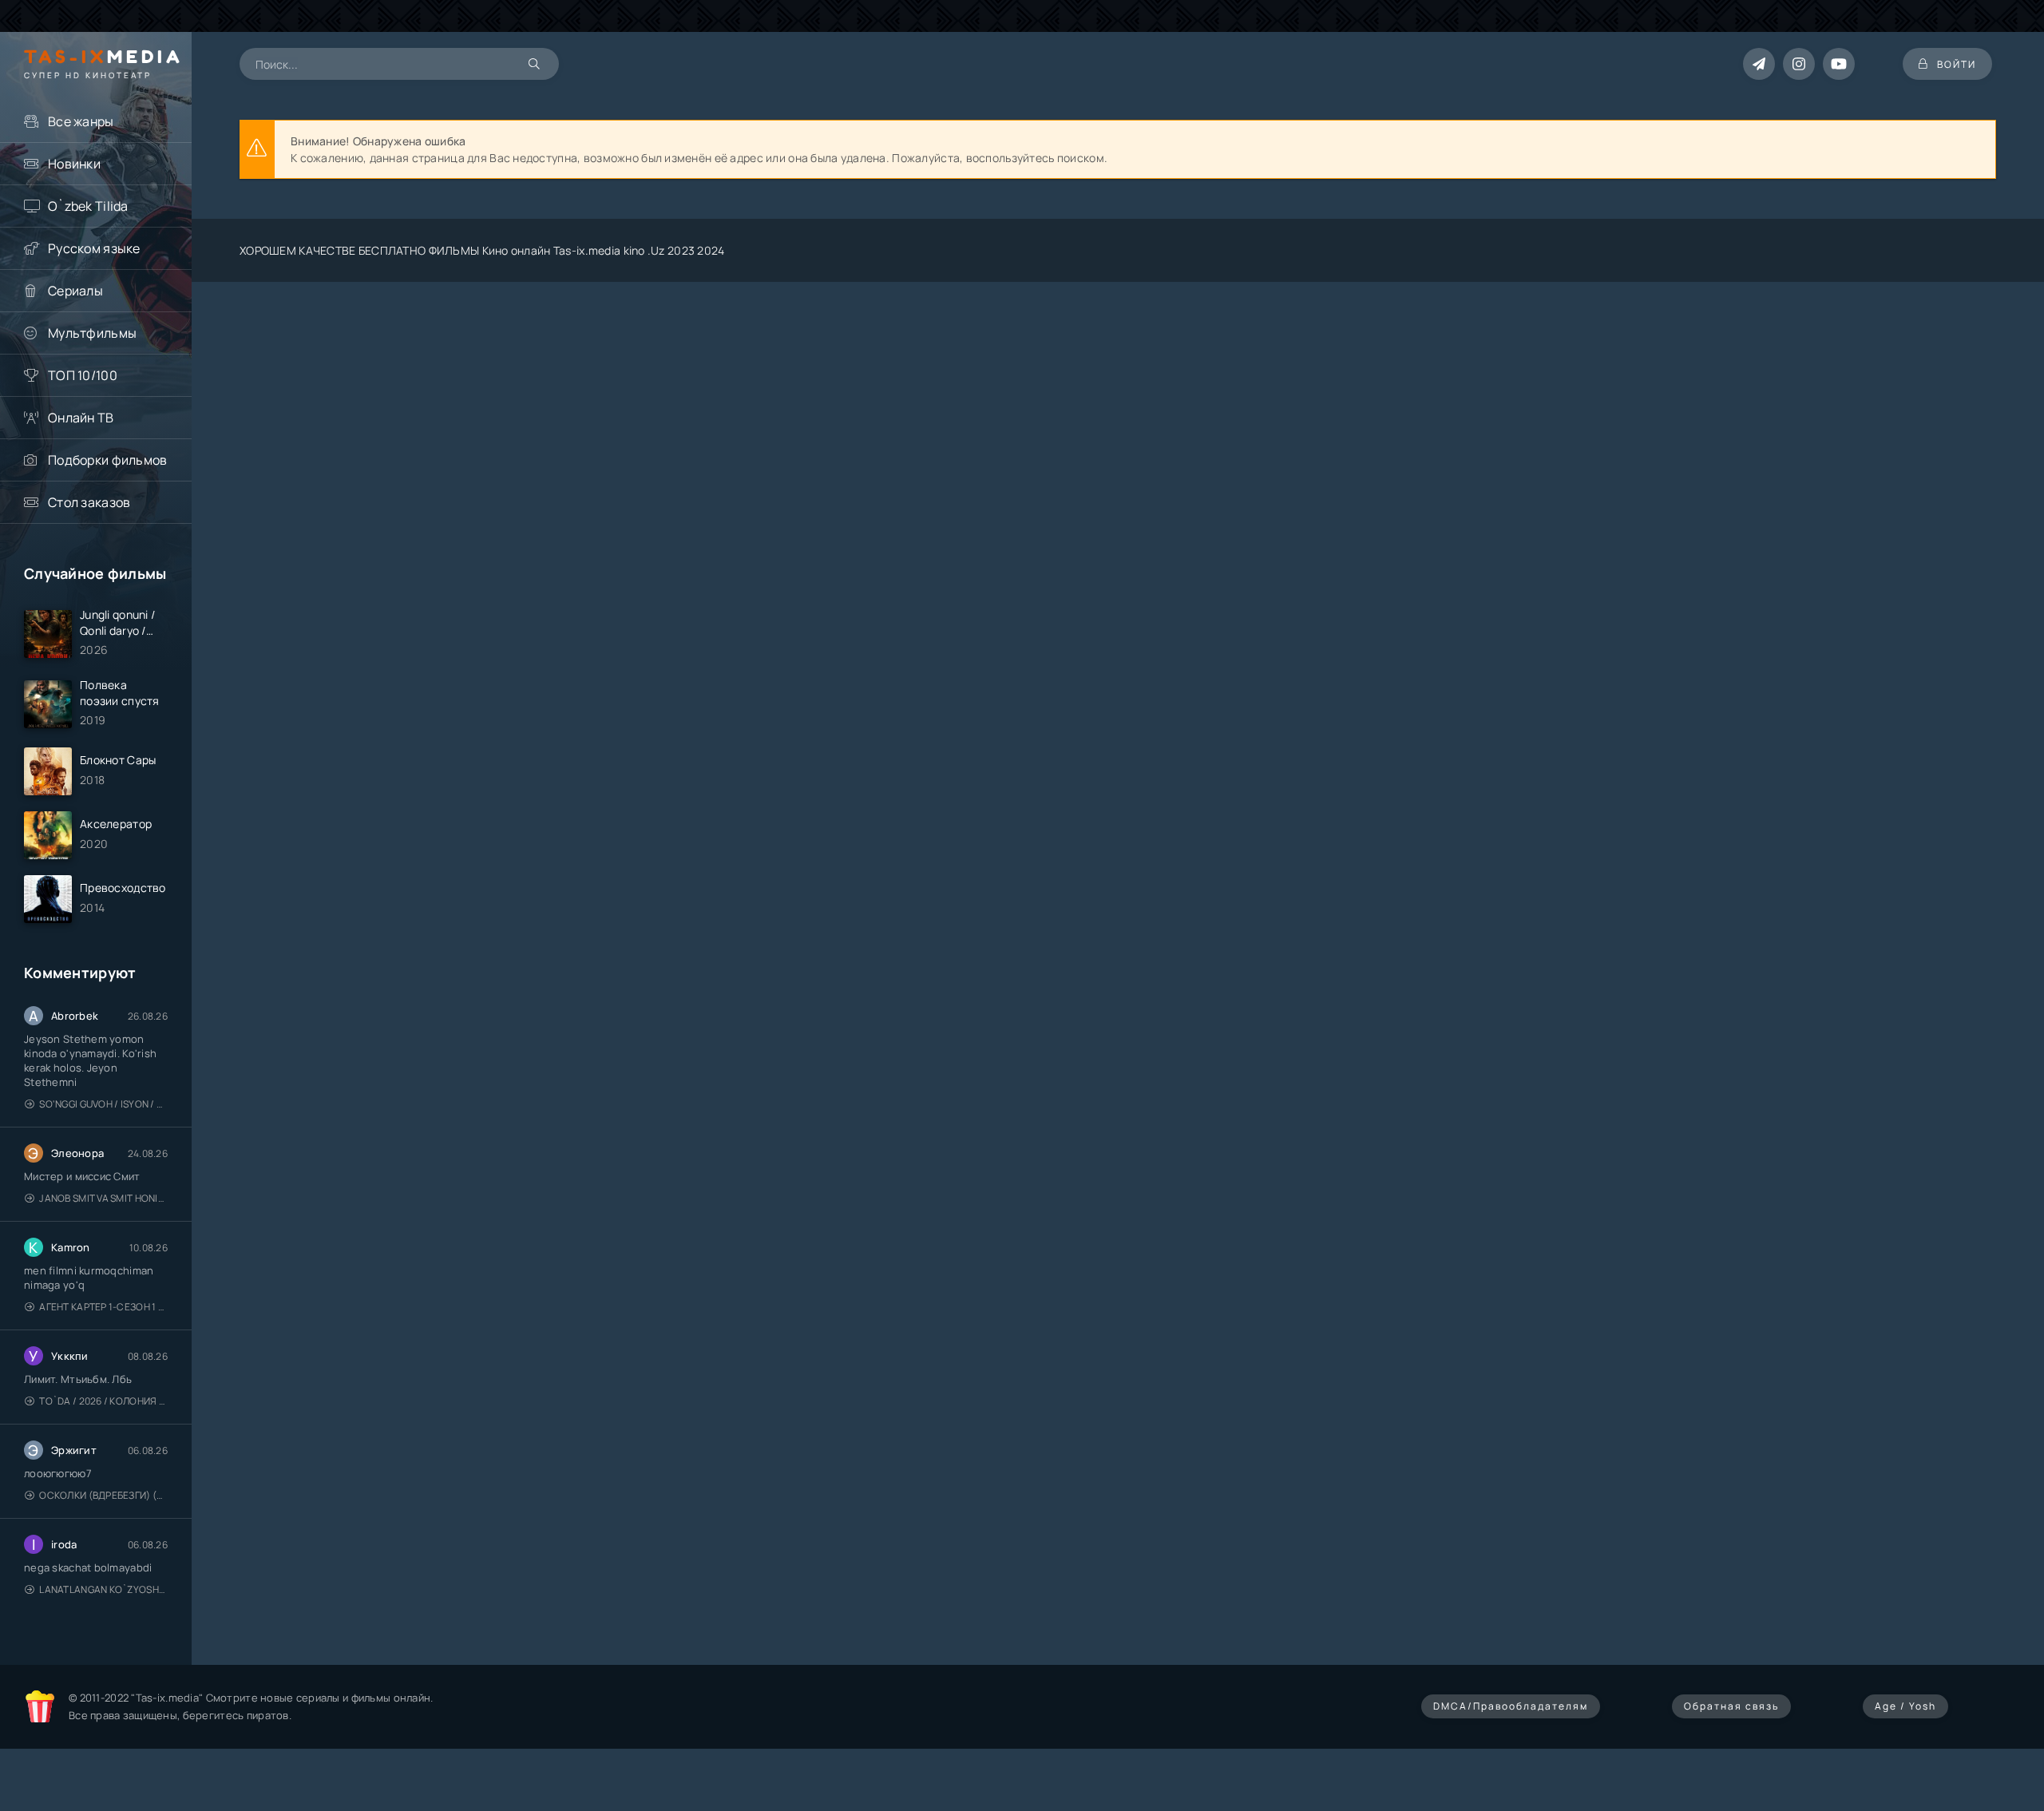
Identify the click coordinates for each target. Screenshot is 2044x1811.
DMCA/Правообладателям (1511, 1706)
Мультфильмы (92, 333)
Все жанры (81, 121)
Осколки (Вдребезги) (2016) (103, 1495)
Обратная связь (1731, 1706)
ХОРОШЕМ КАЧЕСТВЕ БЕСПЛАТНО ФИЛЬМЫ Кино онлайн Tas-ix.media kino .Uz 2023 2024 (482, 250)
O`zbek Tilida (88, 206)
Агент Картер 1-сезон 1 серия (103, 1307)
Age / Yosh (1905, 1706)
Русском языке (94, 248)
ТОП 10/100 (83, 375)
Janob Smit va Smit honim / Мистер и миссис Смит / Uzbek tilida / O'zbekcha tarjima (103, 1198)
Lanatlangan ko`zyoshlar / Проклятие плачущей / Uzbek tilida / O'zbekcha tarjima (103, 1589)
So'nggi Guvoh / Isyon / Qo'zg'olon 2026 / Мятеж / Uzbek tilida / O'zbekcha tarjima (103, 1104)
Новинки (74, 164)
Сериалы (75, 291)
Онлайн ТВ (81, 418)
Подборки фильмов (107, 460)
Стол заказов (89, 502)
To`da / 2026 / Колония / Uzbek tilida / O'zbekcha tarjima (103, 1401)
